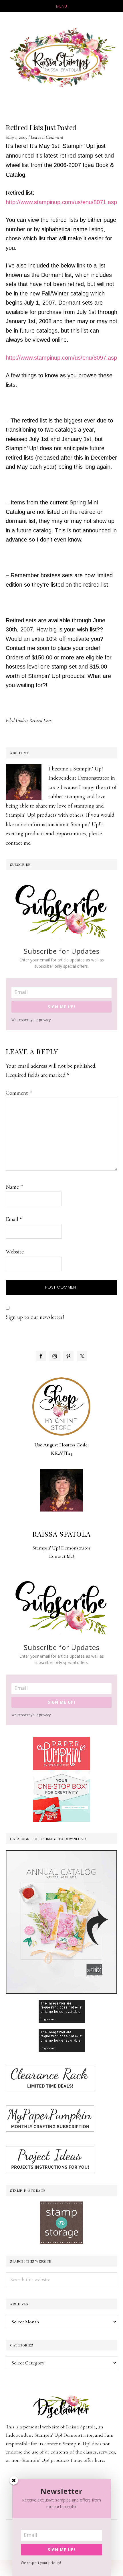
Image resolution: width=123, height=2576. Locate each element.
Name (14, 1187)
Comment (19, 1093)
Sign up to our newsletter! (35, 1317)
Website (15, 1252)
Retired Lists (40, 720)
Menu (62, 6)
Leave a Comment (47, 137)
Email (14, 1219)
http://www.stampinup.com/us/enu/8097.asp (61, 358)
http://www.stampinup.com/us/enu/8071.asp (61, 202)
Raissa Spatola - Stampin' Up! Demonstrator (61, 58)
